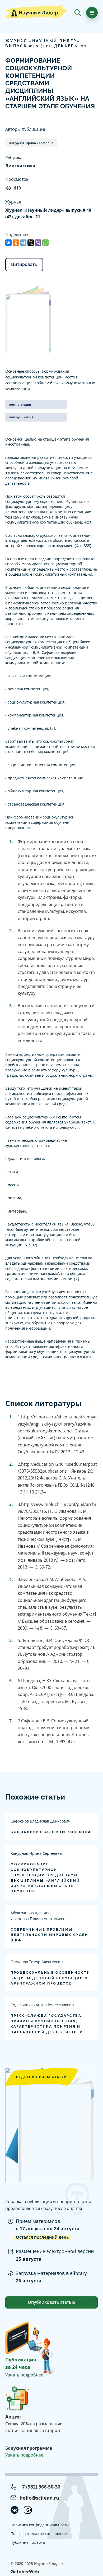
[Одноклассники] (16, 243)
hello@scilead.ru (39, 2498)
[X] (31, 243)
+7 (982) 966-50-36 (40, 2487)
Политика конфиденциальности (40, 2525)
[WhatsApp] (45, 243)
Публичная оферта (28, 2542)
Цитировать (24, 264)
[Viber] (38, 243)
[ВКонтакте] (8, 243)
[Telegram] (23, 243)
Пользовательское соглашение (39, 2534)
